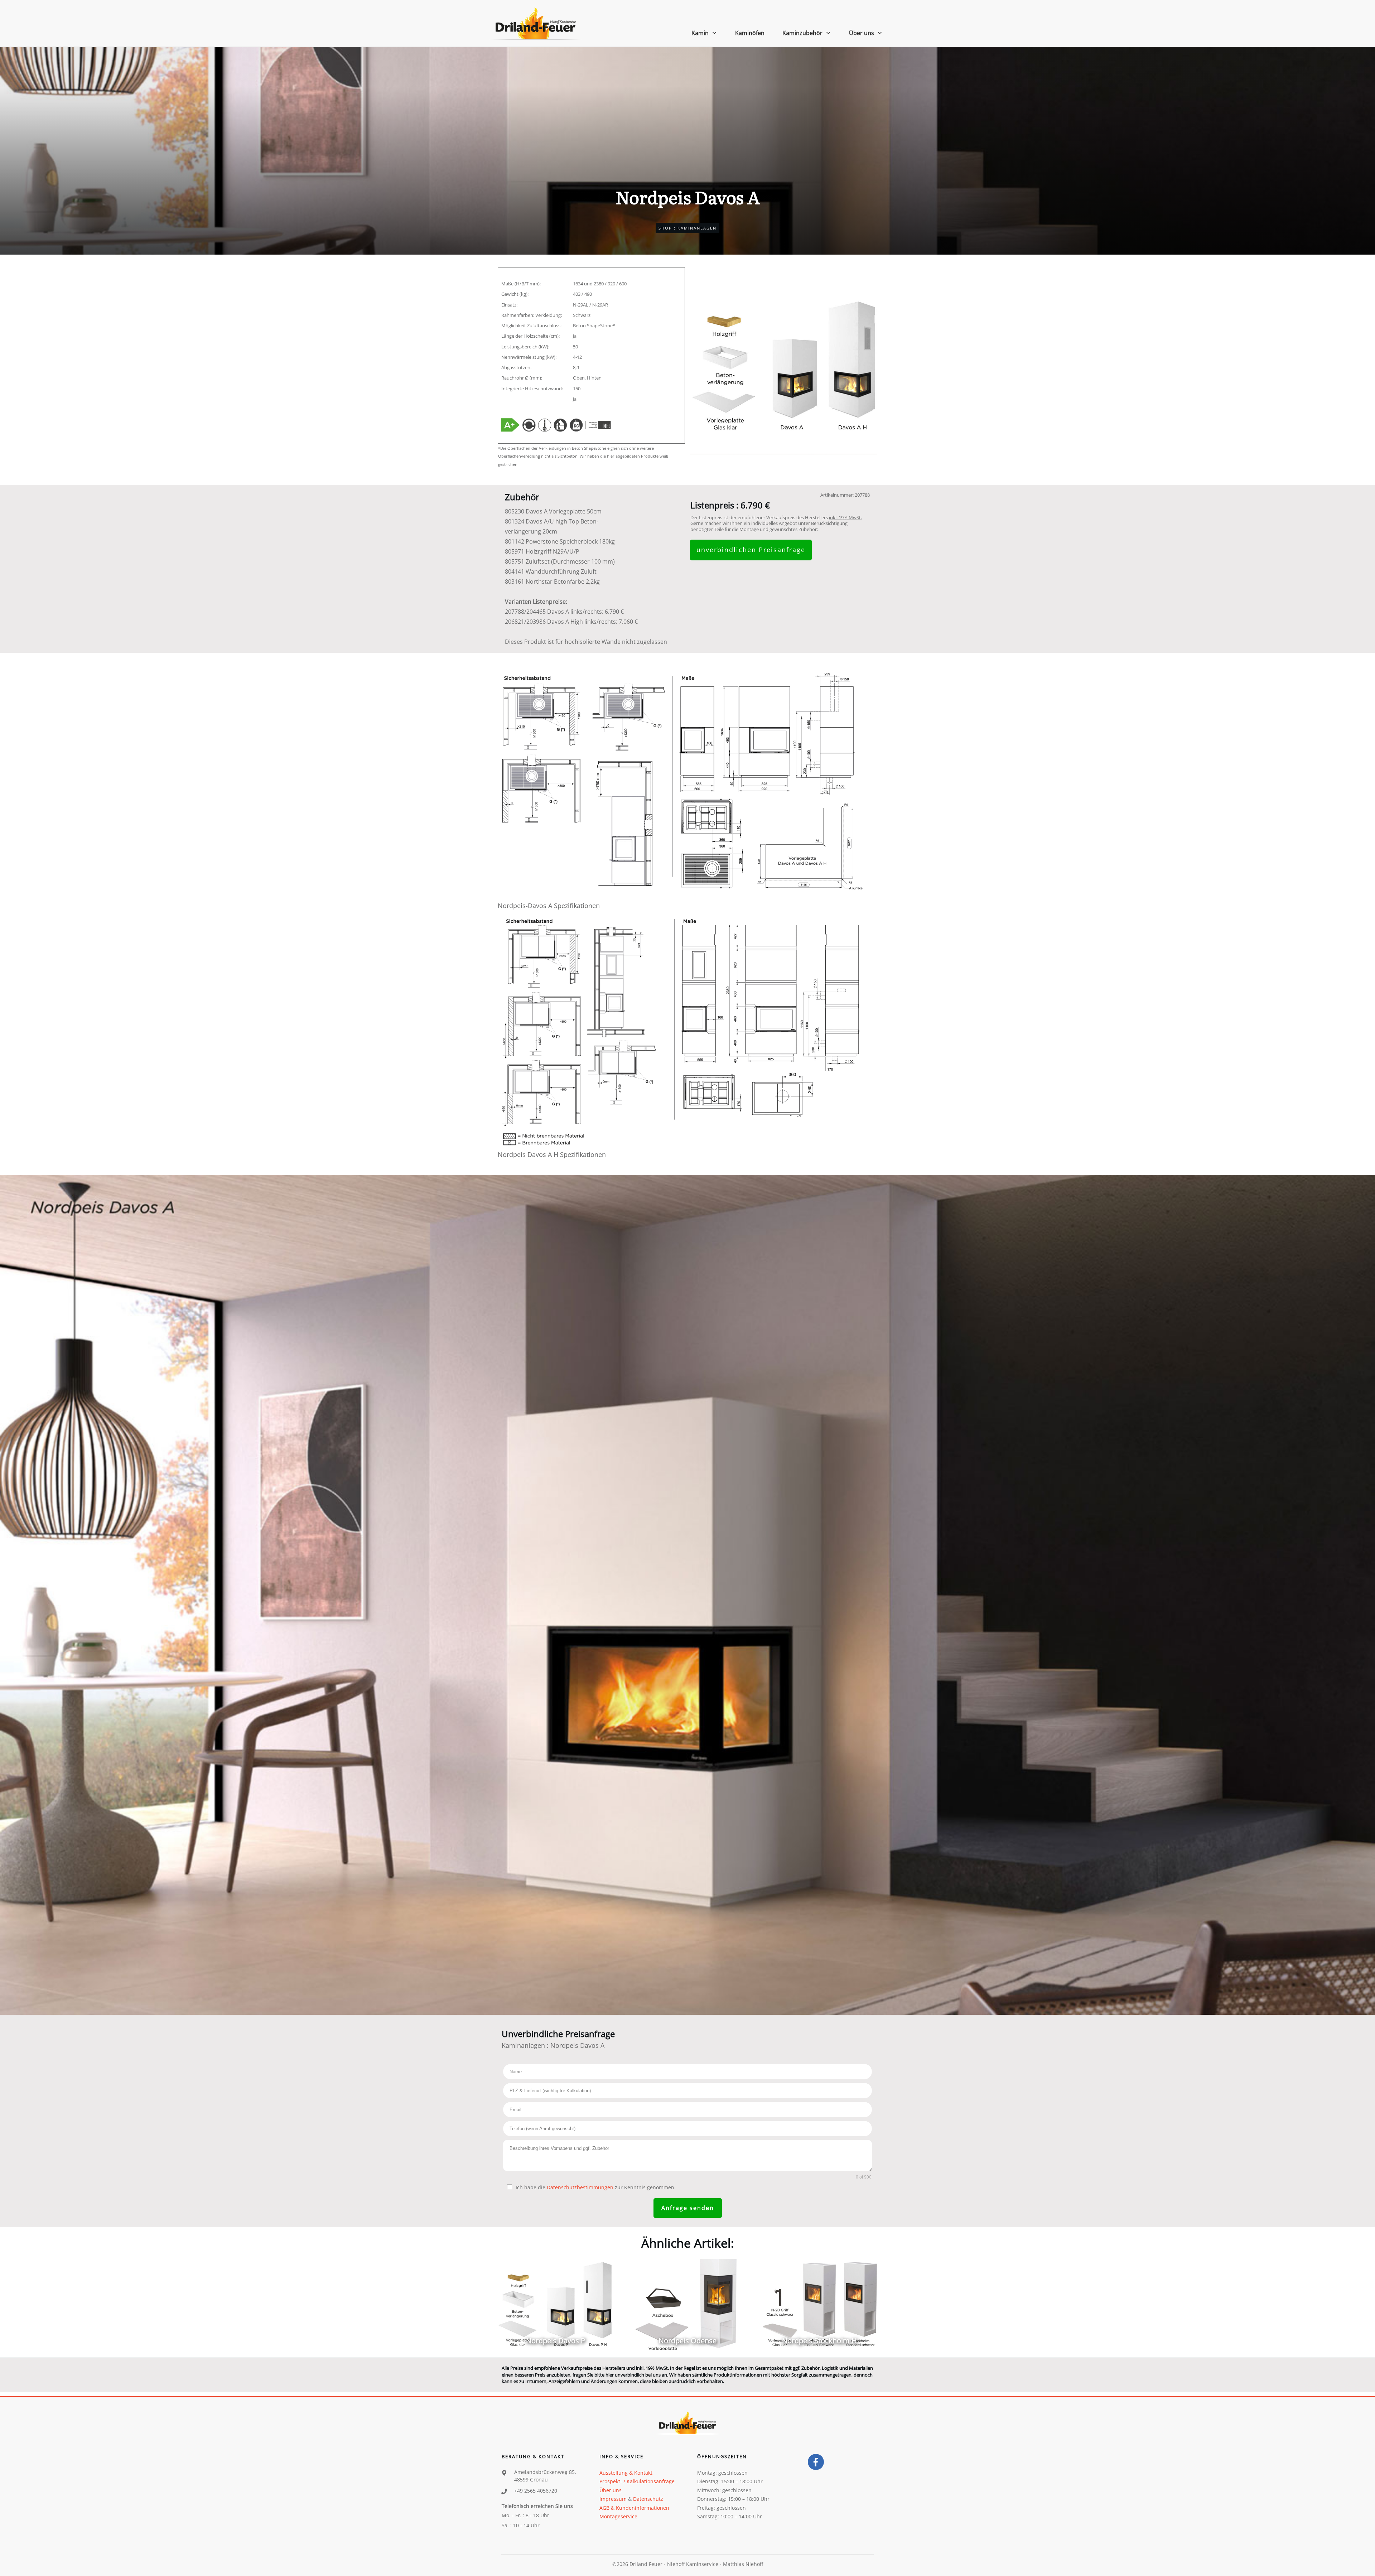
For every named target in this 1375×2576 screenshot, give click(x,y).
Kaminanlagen (697, 228)
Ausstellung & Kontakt (626, 2473)
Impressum (613, 2499)
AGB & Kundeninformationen (634, 2508)
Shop (665, 228)
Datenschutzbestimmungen (580, 2187)
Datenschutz (648, 2499)
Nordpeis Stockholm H (819, 2304)
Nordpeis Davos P (556, 2304)
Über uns (611, 2490)
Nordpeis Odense (687, 2304)
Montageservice (618, 2516)
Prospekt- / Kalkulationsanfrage (637, 2481)
